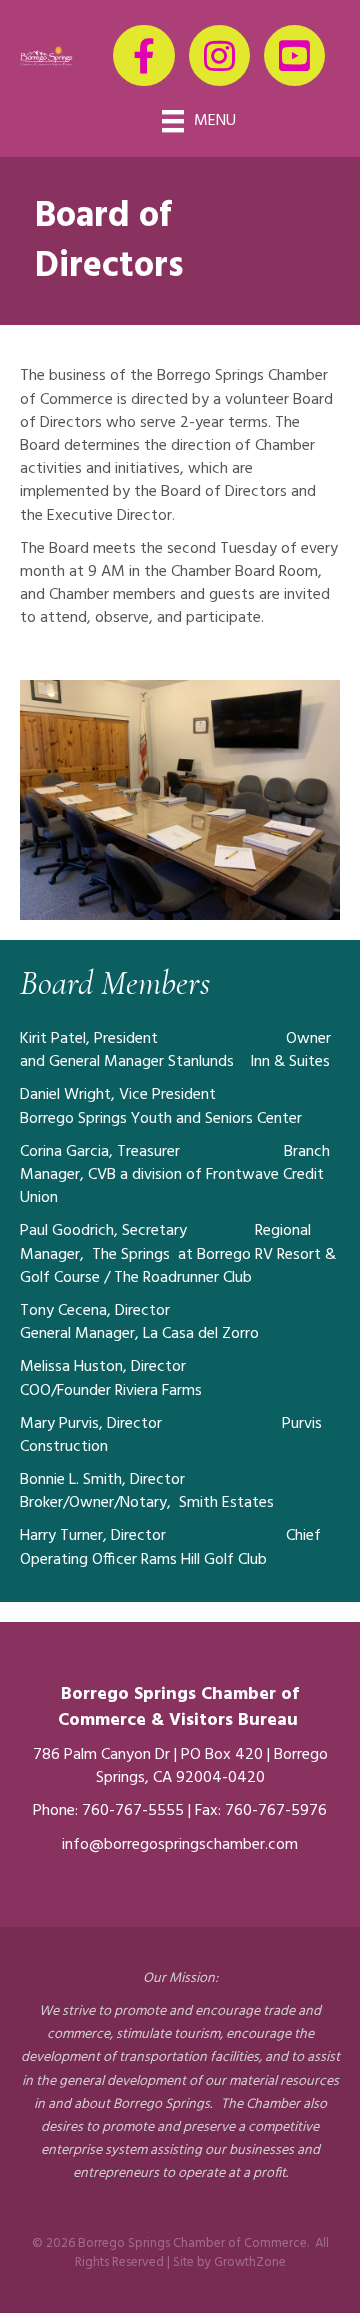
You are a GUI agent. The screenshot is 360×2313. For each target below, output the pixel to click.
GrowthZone (250, 2262)
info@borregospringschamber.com (180, 1845)
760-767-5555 (133, 1811)
